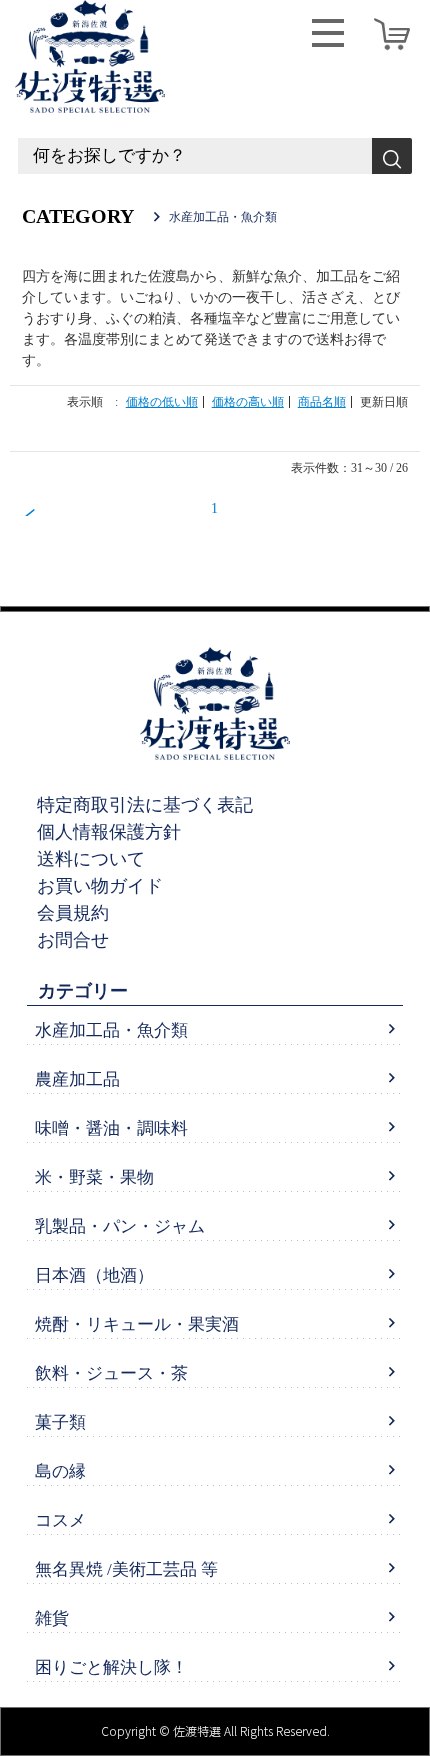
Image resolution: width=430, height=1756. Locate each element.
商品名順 (322, 402)
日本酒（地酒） (94, 1275)
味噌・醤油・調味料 (111, 1128)
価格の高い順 (248, 402)
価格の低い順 (162, 402)
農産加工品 (77, 1079)
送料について (91, 859)
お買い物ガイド (100, 886)
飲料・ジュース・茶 (111, 1373)
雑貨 (52, 1618)
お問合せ (73, 940)
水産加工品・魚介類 (111, 1030)
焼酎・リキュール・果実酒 (137, 1324)
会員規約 (73, 913)
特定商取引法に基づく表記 (145, 805)
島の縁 (60, 1471)
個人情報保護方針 (109, 832)
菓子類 (60, 1422)
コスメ (60, 1520)
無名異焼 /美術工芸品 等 (126, 1569)
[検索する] (392, 156)
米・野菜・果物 (94, 1177)
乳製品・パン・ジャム (120, 1226)
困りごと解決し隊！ (111, 1667)
